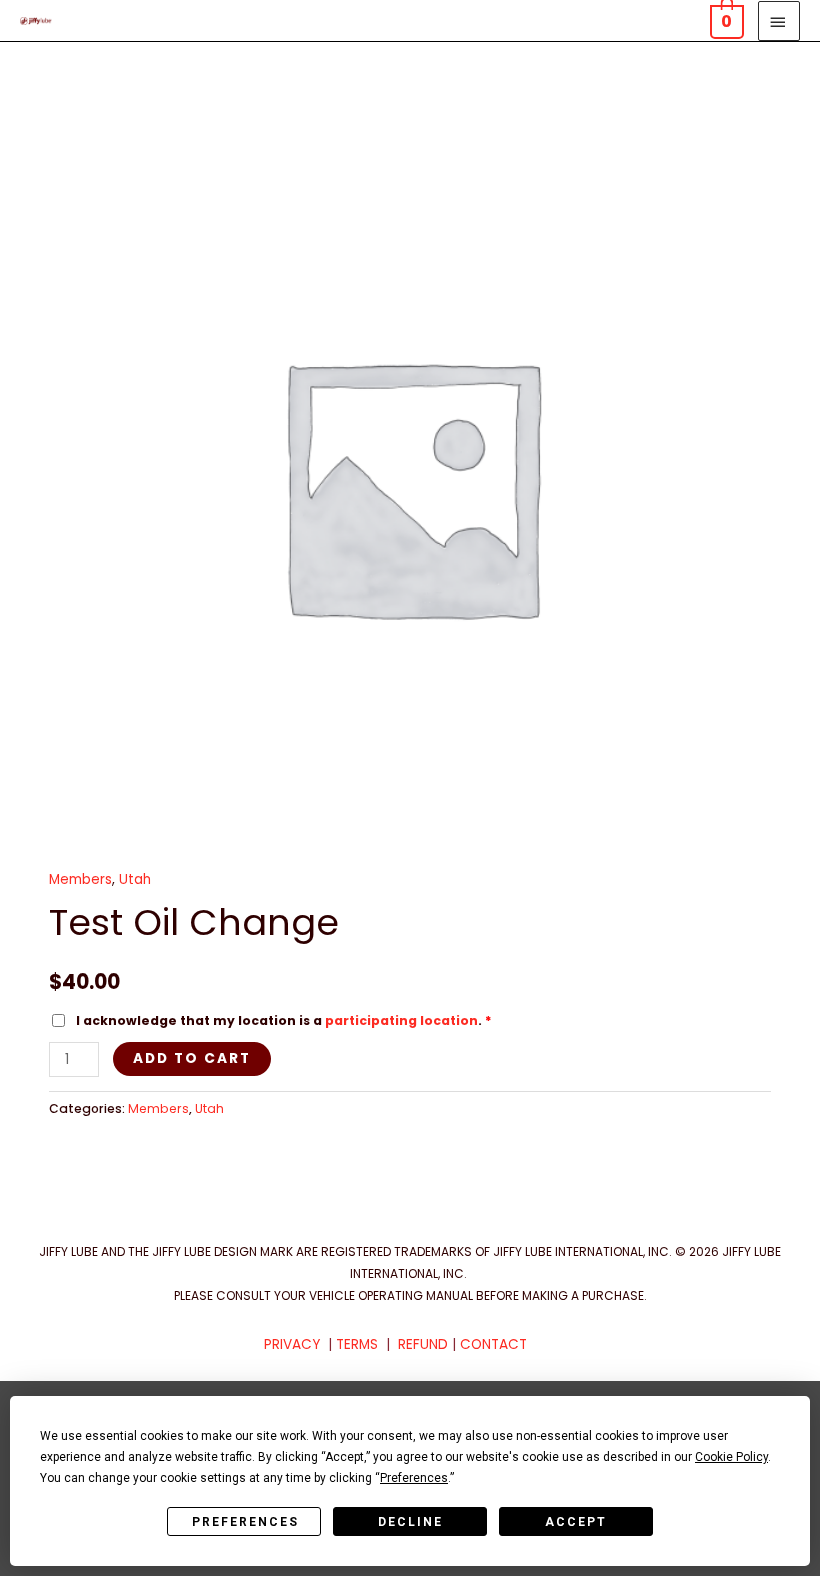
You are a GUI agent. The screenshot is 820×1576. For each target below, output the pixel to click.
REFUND (423, 1344)
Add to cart (192, 1058)
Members (80, 879)
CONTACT (493, 1344)
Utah (135, 879)
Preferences (245, 1522)
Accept (576, 1522)
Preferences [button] (414, 1478)
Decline (410, 1522)
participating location (401, 1020)
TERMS (357, 1344)
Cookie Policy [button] (731, 1457)
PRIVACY (292, 1344)
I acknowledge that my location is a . (282, 1020)
